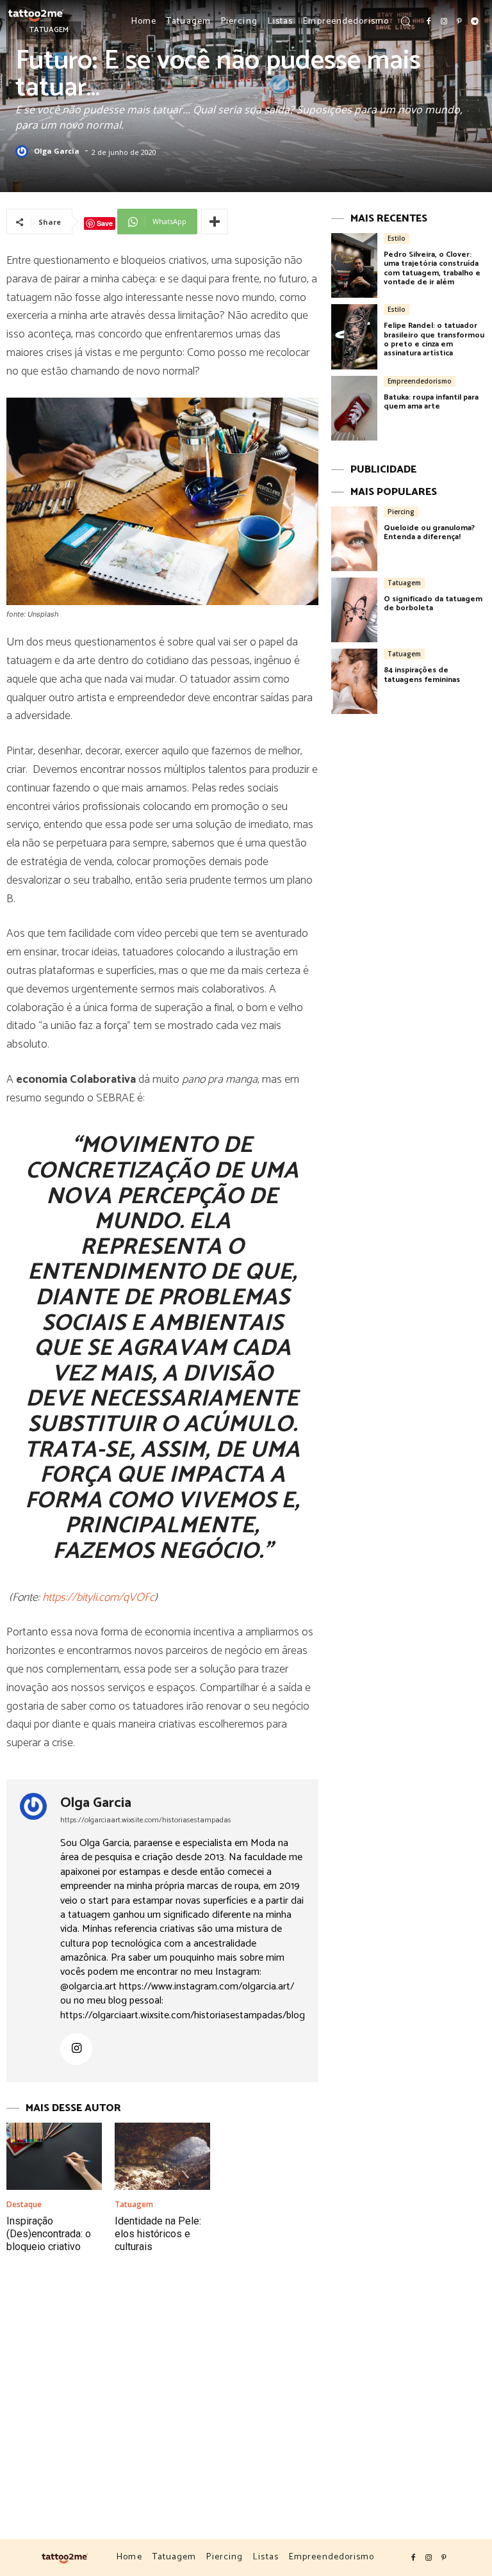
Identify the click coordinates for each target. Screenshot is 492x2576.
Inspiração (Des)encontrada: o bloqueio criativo (49, 2234)
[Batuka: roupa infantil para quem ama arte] (354, 408)
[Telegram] (475, 22)
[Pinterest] (459, 22)
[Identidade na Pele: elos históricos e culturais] (162, 2156)
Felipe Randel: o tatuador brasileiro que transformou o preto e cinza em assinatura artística (434, 339)
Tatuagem (134, 2205)
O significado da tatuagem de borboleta (433, 603)
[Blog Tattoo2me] (36, 14)
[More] (215, 222)
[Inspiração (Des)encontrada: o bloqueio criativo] (54, 2156)
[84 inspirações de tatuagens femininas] (354, 681)
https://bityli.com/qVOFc (98, 1598)
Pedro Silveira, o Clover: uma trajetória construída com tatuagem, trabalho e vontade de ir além (432, 268)
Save (105, 223)
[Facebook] (429, 22)
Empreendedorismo (420, 381)
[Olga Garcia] (24, 152)
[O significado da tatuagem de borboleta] (354, 610)
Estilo (397, 238)
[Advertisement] (246, 2404)
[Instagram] (444, 22)
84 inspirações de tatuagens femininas (422, 675)
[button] (406, 21)
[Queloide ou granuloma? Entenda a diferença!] (354, 539)
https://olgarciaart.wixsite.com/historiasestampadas (146, 1820)
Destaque (24, 2205)
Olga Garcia (57, 151)
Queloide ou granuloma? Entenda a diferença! (429, 532)
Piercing (401, 512)
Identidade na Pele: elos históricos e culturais (158, 2234)
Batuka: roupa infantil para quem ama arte (431, 402)
